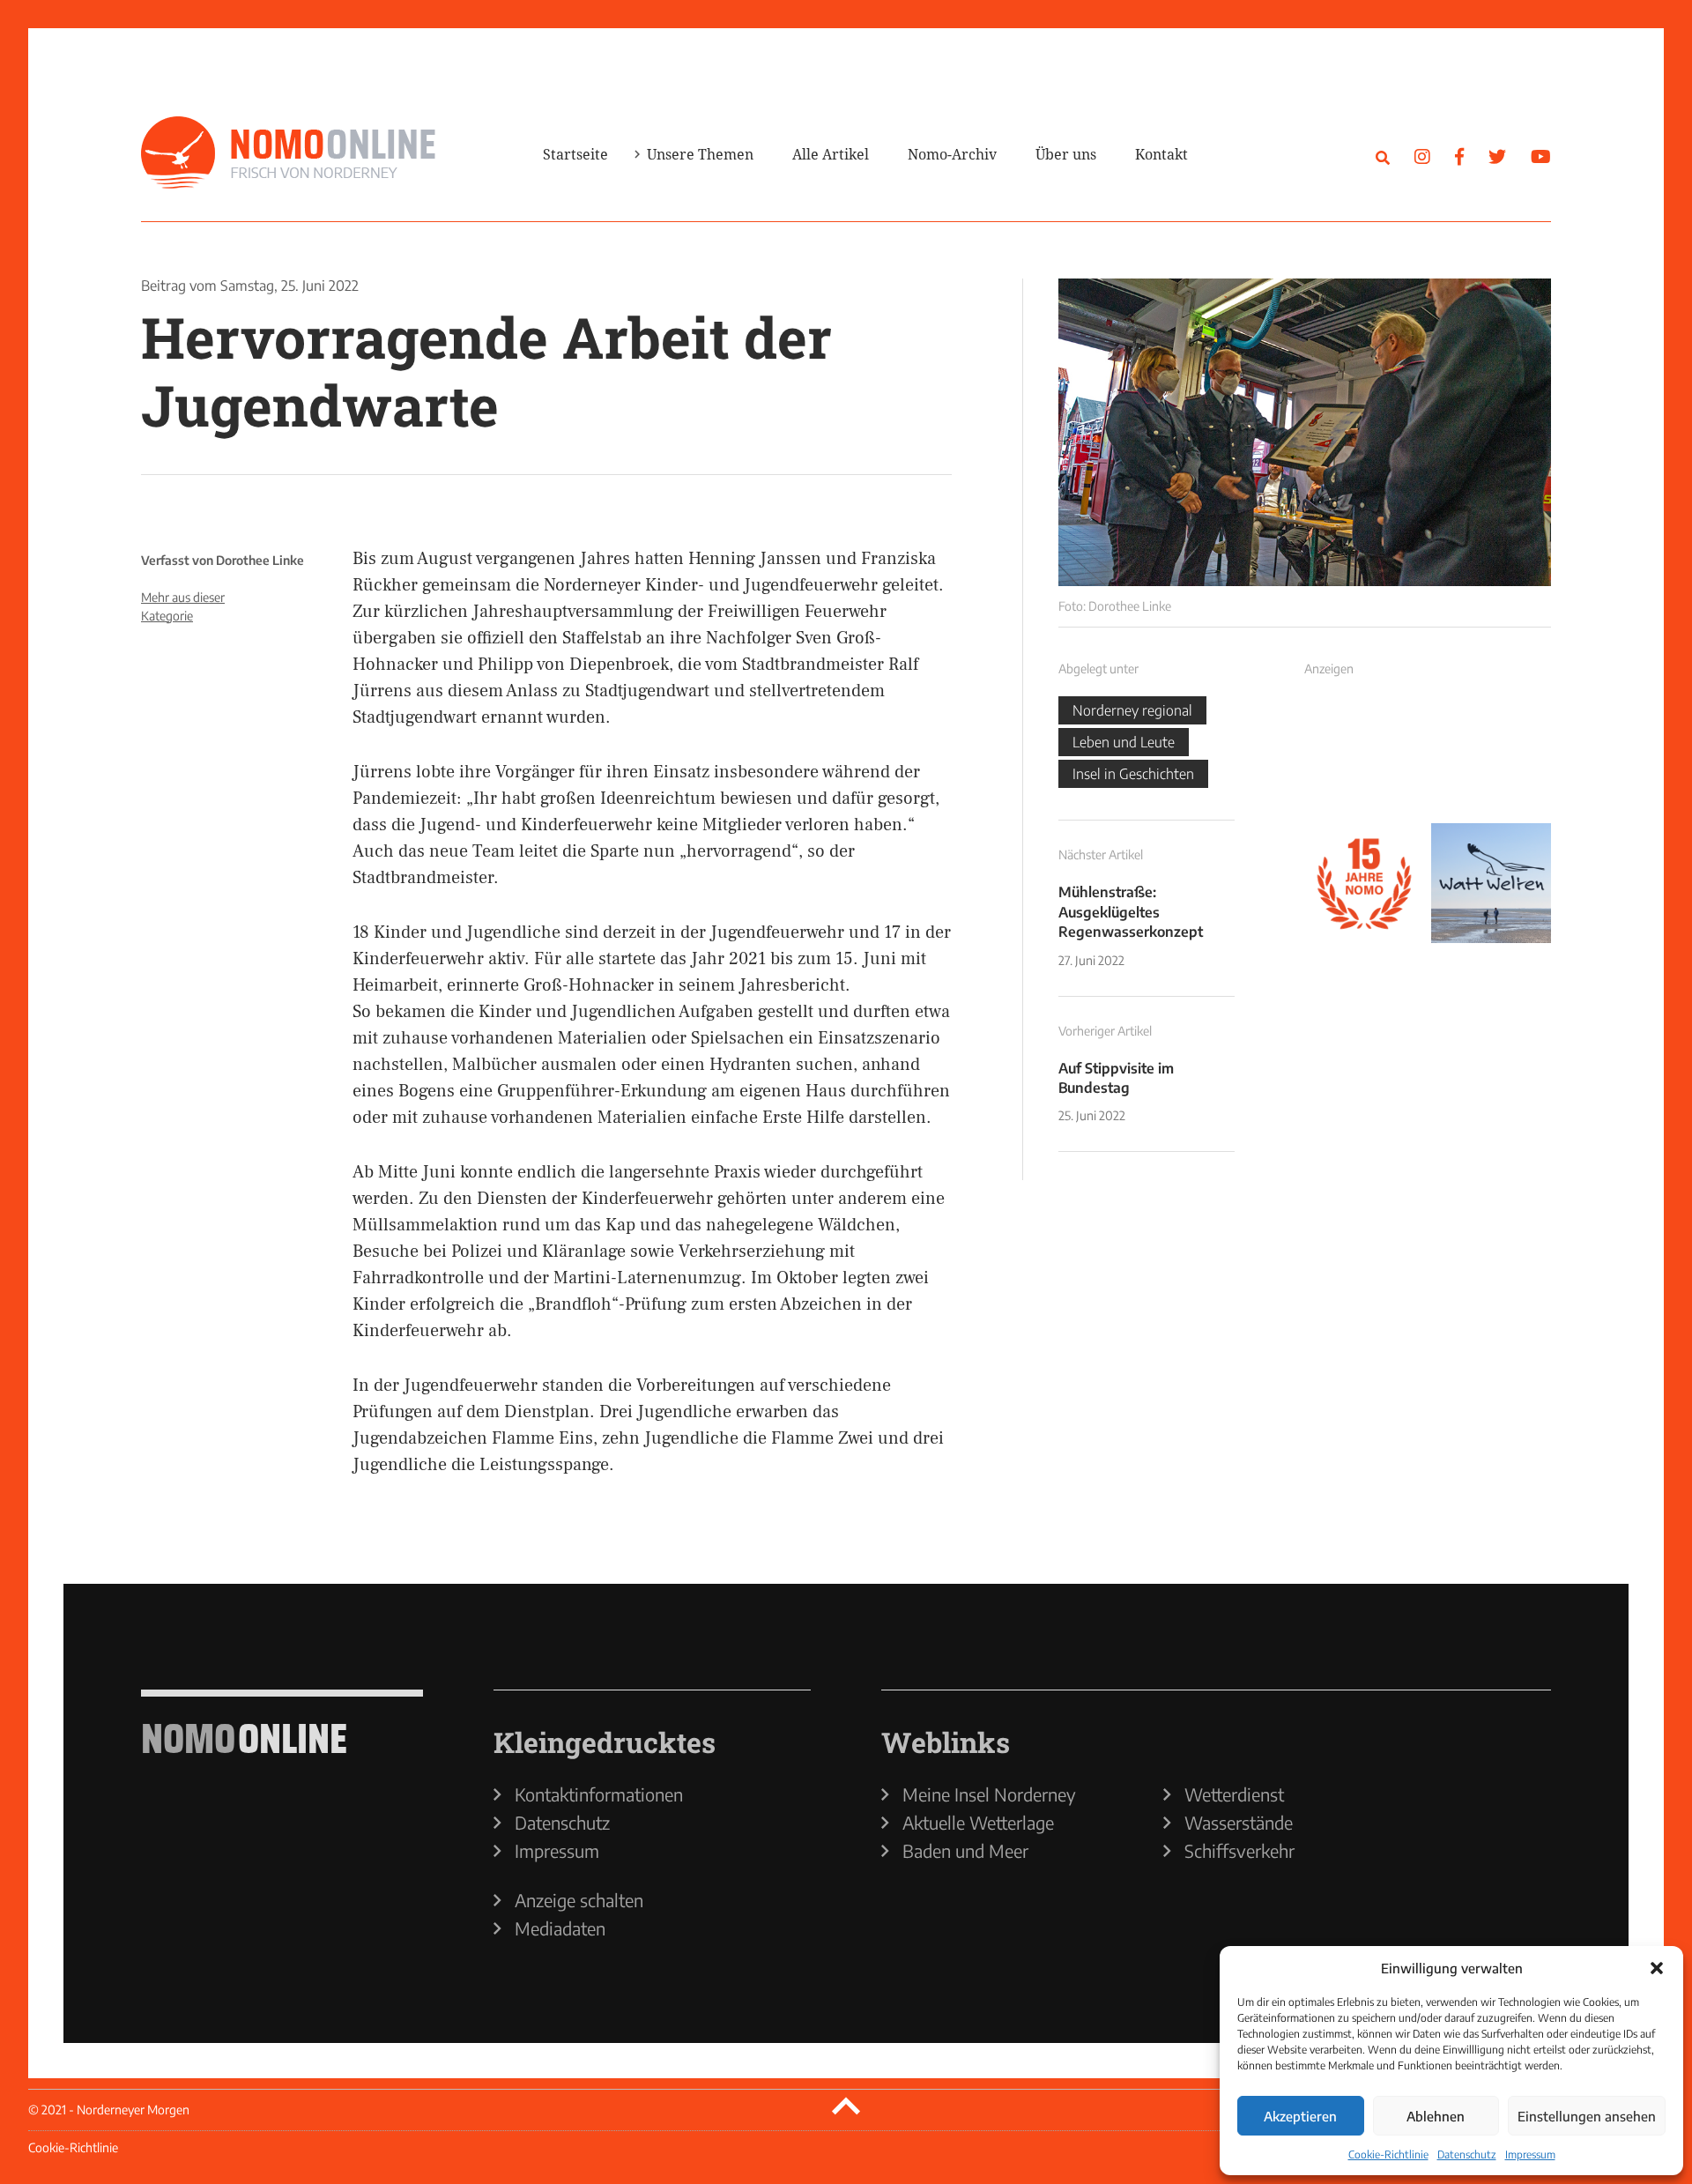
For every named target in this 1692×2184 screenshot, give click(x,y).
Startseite (575, 154)
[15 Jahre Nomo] (1364, 883)
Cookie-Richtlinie (1388, 2154)
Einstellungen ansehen (1587, 2116)
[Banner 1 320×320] (1364, 756)
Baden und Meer (965, 1851)
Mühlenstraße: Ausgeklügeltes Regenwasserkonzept (1131, 912)
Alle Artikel (831, 154)
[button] (1657, 1968)
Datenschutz (1467, 2154)
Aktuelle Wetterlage (978, 1823)
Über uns (1066, 154)
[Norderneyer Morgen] (288, 153)
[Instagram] (1422, 156)
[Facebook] (1459, 156)
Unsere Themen (700, 154)
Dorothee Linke (260, 560)
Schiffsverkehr (1239, 1851)
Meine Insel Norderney (989, 1794)
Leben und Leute (1124, 742)
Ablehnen (1436, 2116)
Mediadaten (560, 1928)
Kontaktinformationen (599, 1794)
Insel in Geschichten (1133, 774)
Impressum (1530, 2154)
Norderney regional (1132, 710)
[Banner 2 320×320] (1491, 756)
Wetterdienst (1234, 1794)
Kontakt (1161, 154)
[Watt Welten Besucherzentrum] (1491, 883)
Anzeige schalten (579, 1900)
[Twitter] (1497, 156)
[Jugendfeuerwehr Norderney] (1305, 432)
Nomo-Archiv (952, 154)
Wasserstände (1239, 1823)
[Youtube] (1541, 156)
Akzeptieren (1300, 2116)
